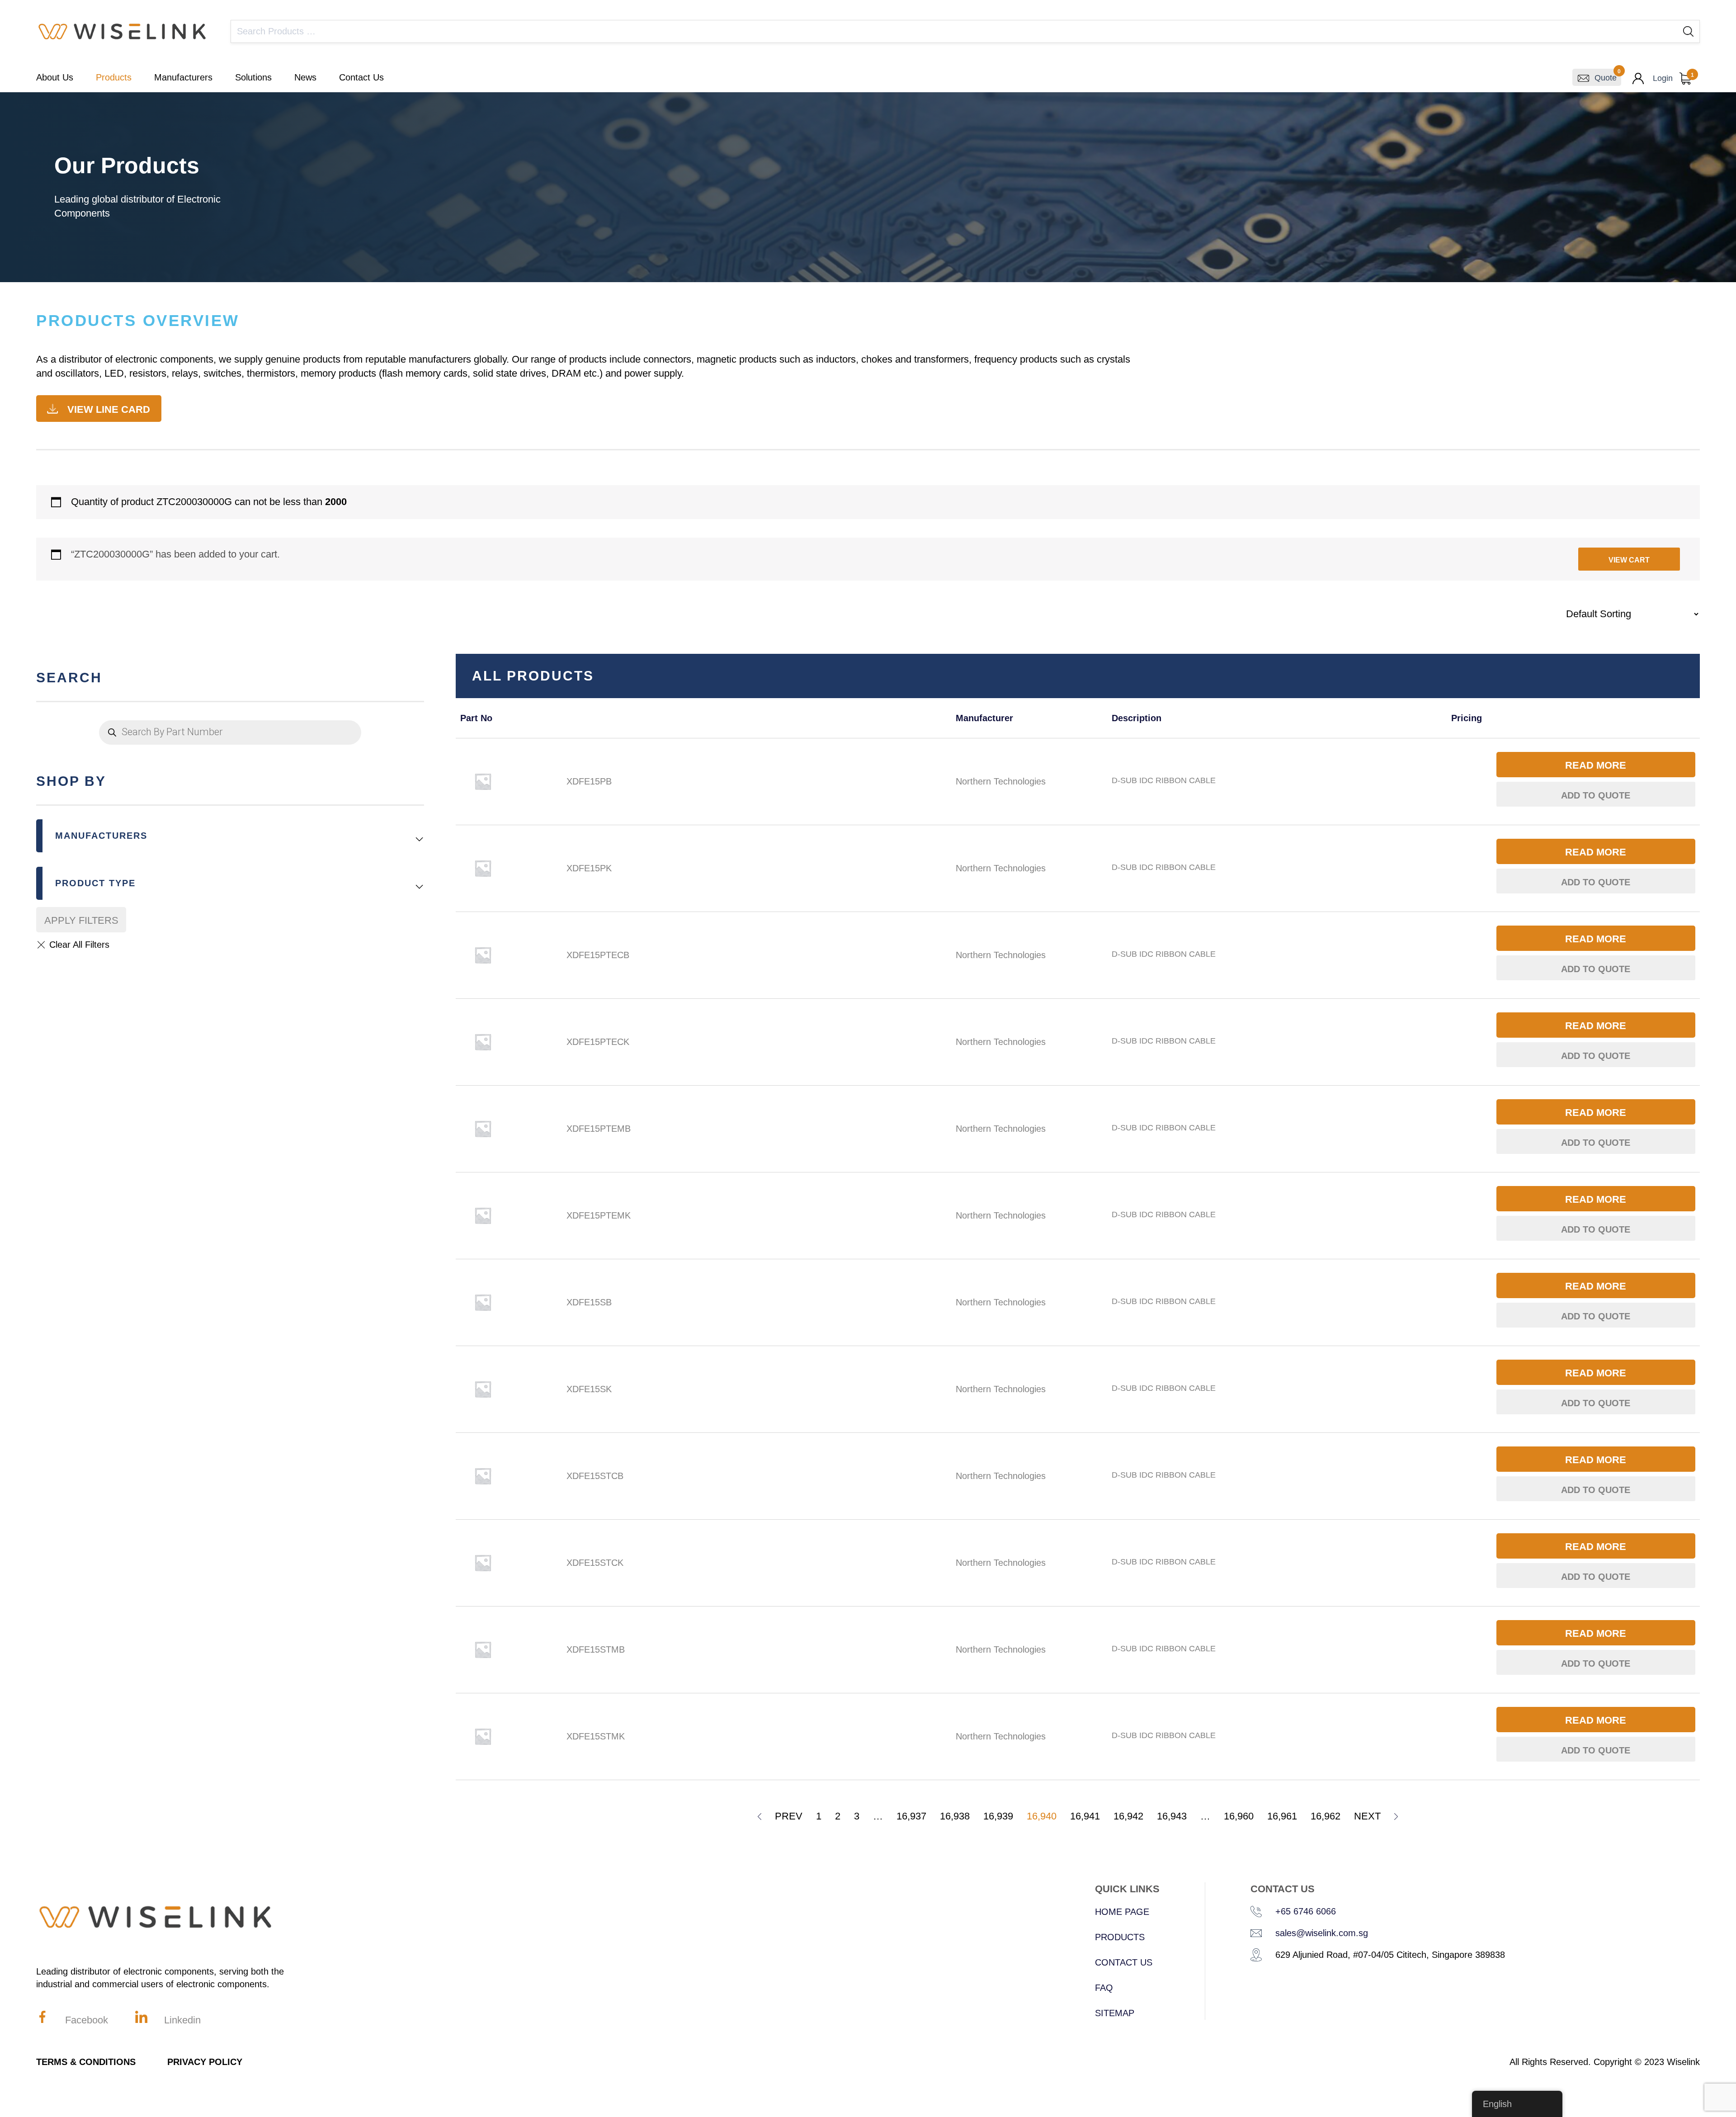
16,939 (998, 1816)
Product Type (95, 883)
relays (185, 373)
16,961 (1282, 1816)
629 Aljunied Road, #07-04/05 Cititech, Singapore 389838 (1390, 1955)
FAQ (1104, 1988)
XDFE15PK (589, 868)
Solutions (253, 77)
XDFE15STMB (596, 1649)
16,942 (1128, 1816)
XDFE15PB (589, 781)
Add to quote (1596, 795)
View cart (1629, 560)
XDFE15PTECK (598, 1042)
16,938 (955, 1816)
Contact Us (361, 77)
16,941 (1085, 1816)
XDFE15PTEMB (599, 1129)
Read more (1596, 765)
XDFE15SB (589, 1302)
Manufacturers (183, 77)
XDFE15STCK (595, 1563)
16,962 (1326, 1816)
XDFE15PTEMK (599, 1215)
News (305, 77)
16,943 (1172, 1816)
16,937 (911, 1816)
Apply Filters (81, 920)
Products (114, 77)
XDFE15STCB (595, 1476)
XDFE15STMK (596, 1736)
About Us (55, 77)
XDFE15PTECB (598, 955)
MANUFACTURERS (101, 836)
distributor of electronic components (136, 359)
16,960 (1239, 1816)
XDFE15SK (589, 1389)
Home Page (1122, 1912)
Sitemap (1115, 2013)
